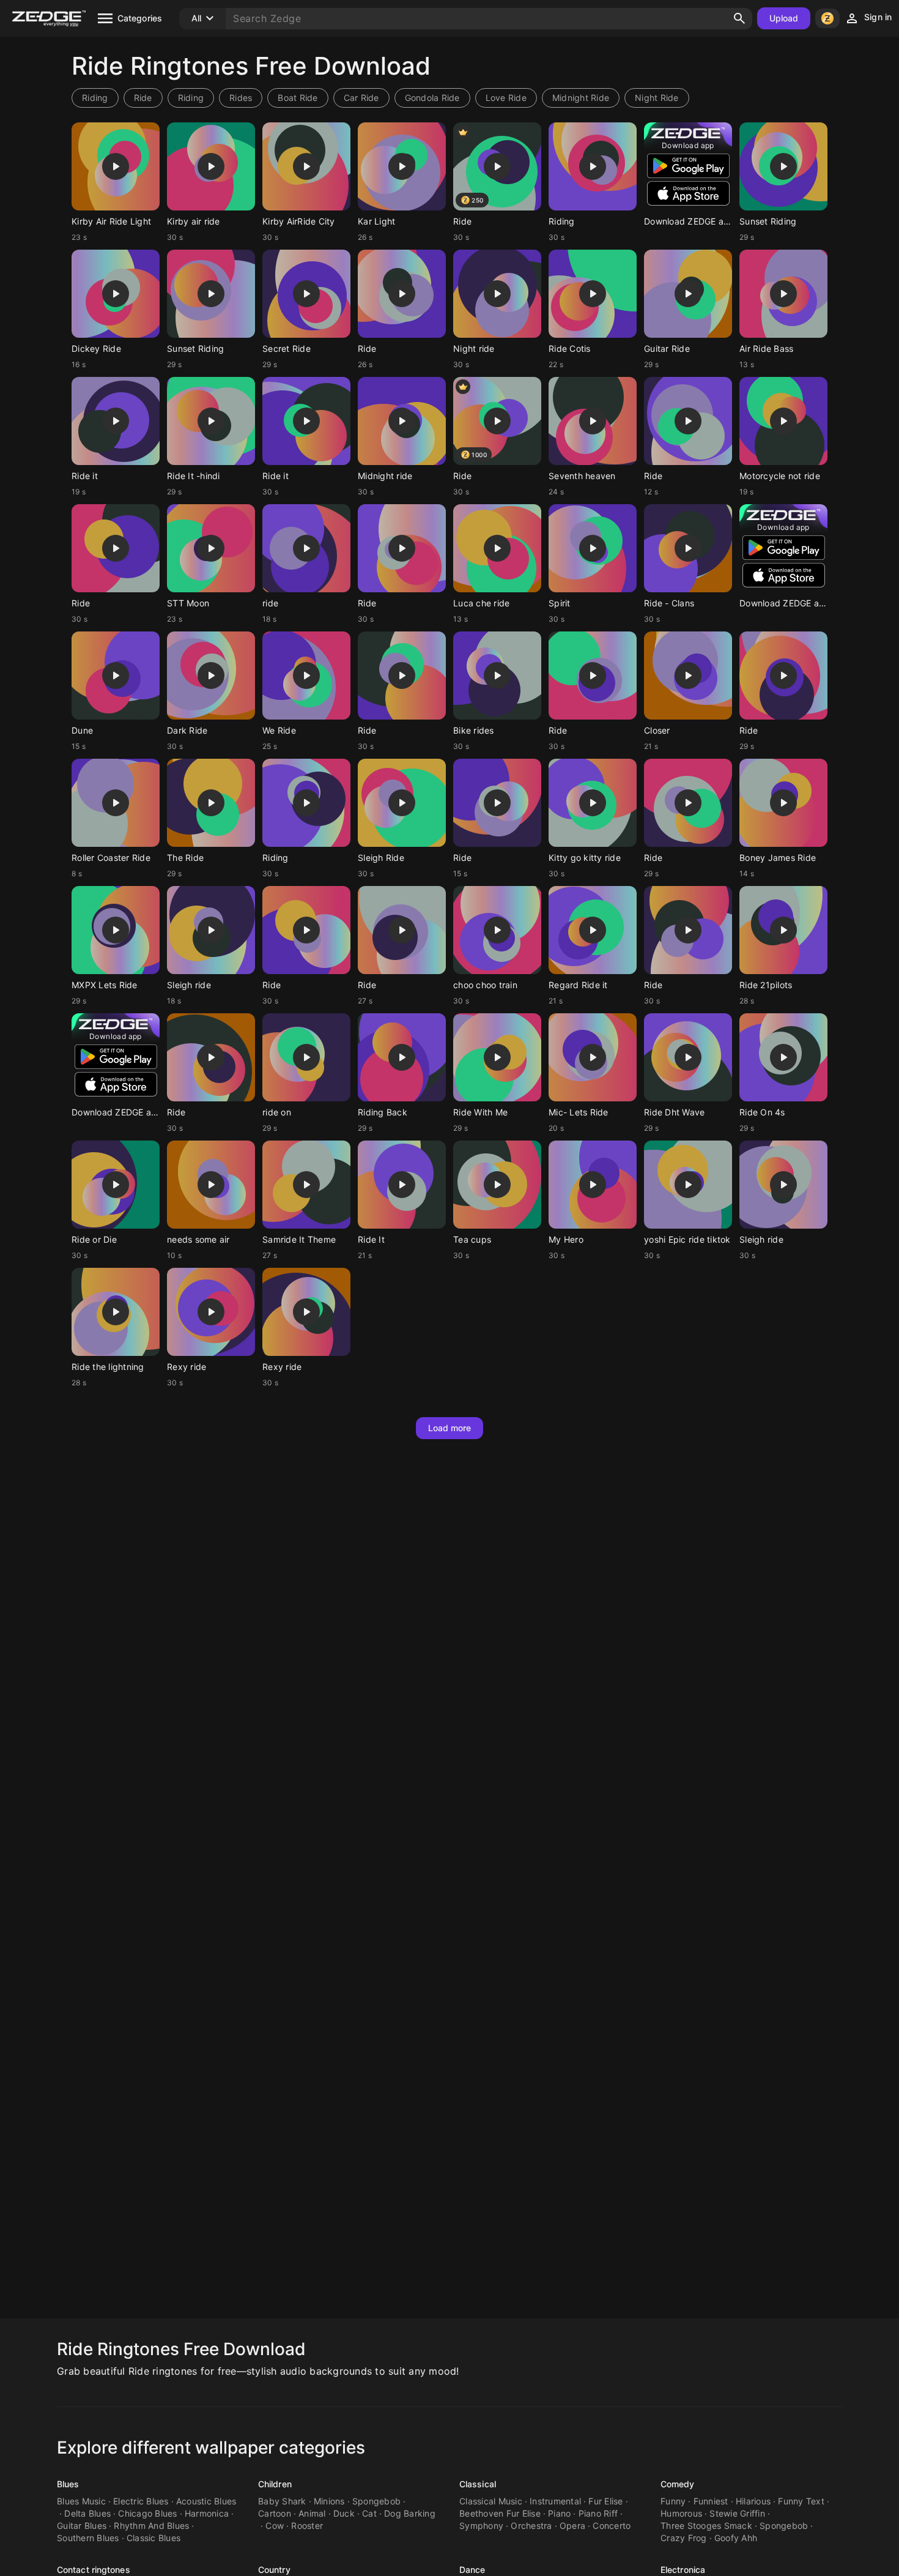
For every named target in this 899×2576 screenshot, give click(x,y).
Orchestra (531, 2526)
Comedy (678, 2484)
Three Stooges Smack (706, 2526)
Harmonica (207, 2513)
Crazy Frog (684, 2538)
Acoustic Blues (206, 2501)
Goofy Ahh (736, 2538)
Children (275, 2484)
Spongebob (376, 2501)
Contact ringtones (94, 2570)
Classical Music (491, 2501)
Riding (95, 98)
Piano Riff (598, 2513)
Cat (369, 2513)
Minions (329, 2501)
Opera (572, 2526)
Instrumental (555, 2501)
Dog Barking (410, 2513)
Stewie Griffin (737, 2513)
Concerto (612, 2526)
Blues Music (81, 2501)
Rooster (307, 2526)
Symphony (481, 2526)
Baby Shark (282, 2501)
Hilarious (753, 2501)
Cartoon (275, 2513)
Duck (344, 2513)
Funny (673, 2501)
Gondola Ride (432, 98)
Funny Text (801, 2501)
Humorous (681, 2513)
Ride (143, 98)
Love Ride (506, 98)
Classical (478, 2484)
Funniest (711, 2501)
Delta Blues (87, 2513)
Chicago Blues (147, 2513)
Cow (275, 2526)
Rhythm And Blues (151, 2526)
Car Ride (361, 98)
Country (274, 2570)
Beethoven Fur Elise (500, 2513)
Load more (450, 1428)
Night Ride (657, 98)
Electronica (683, 2570)
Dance (472, 2570)
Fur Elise (605, 2501)
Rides (241, 98)
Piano (559, 2513)
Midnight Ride (581, 98)
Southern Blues (88, 2538)
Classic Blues (154, 2538)
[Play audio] (116, 166)
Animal (312, 2513)
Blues (68, 2484)
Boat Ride (298, 98)
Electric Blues (141, 2501)
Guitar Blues (82, 2526)
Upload (784, 18)
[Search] (739, 18)
